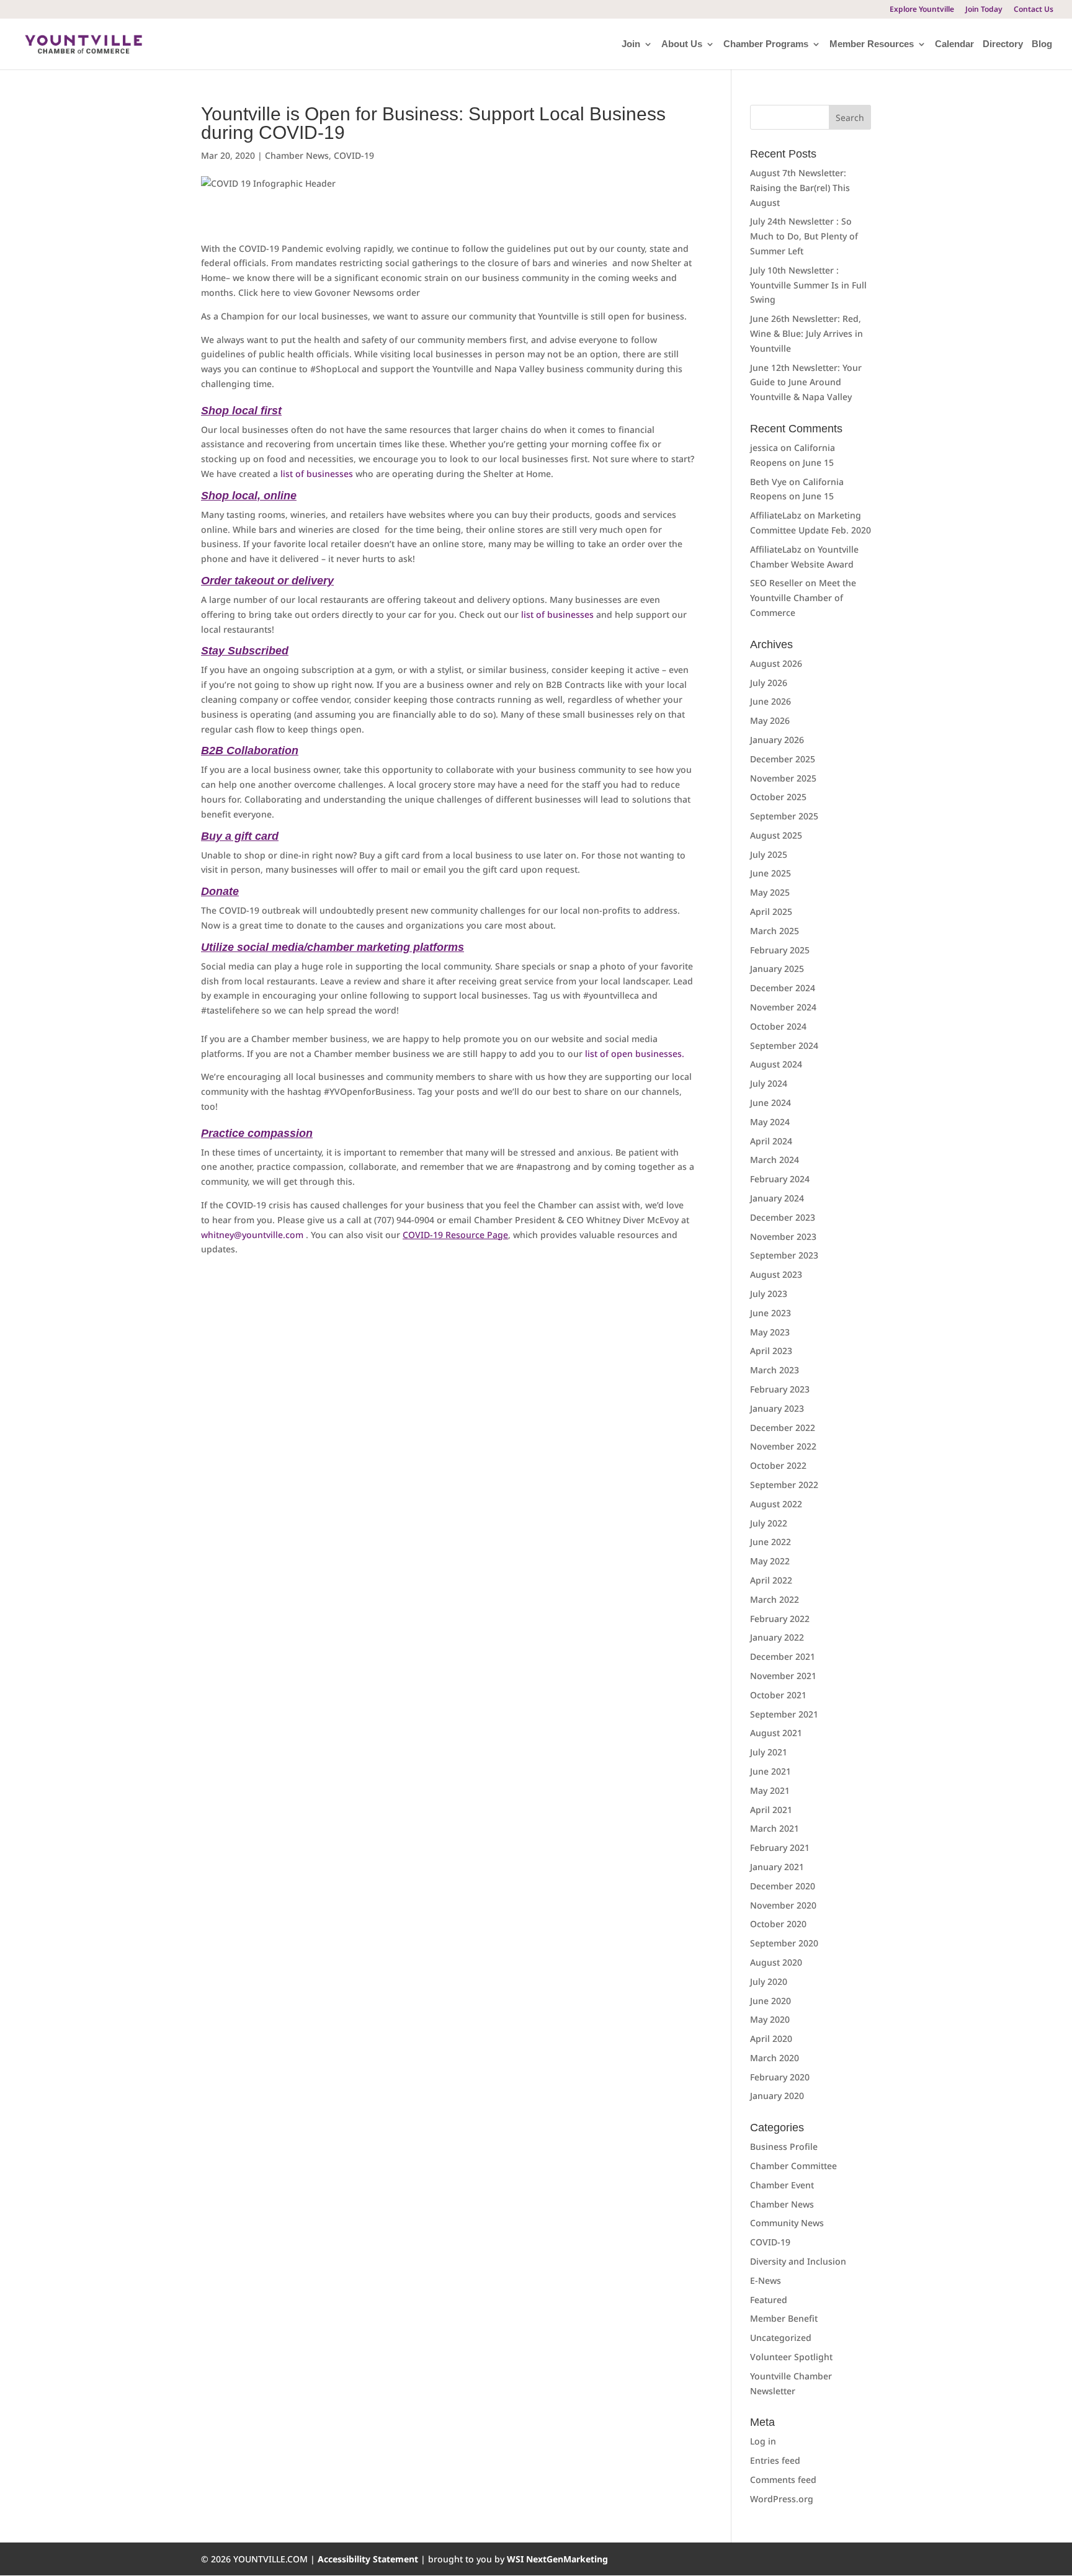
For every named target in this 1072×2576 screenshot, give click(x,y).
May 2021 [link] (770, 1790)
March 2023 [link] (775, 1370)
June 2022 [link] (770, 1542)
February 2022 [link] (780, 1619)
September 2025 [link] (784, 816)
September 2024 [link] (784, 1045)
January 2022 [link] (777, 1637)
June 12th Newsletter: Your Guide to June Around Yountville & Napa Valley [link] (806, 382)
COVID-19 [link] (354, 155)
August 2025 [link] (776, 835)
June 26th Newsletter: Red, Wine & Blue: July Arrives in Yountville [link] (806, 333)
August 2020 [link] (776, 1962)
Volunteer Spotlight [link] (791, 2357)
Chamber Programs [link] (766, 44)
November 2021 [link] (783, 1676)
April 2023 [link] (771, 1351)
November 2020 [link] (783, 1905)
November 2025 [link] (783, 778)
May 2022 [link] (770, 1561)
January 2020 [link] (777, 2096)
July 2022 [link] (769, 1523)
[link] (83, 43)
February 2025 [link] (780, 950)
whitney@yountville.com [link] (252, 1235)
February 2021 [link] (780, 1847)
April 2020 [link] (771, 2039)
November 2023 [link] (783, 1237)
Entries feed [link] (775, 2460)
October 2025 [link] (778, 797)
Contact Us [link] (1034, 10)
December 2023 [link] (783, 1217)
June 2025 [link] (770, 873)
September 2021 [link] (784, 1714)
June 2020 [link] (770, 2001)
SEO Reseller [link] (776, 583)
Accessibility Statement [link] (369, 2559)
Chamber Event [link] (782, 2185)
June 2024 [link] (770, 1103)
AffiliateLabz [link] (776, 515)
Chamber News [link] (297, 155)
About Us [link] (682, 44)
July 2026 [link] (769, 683)
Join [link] (631, 44)
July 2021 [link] (769, 1752)
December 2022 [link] (783, 1428)
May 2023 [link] (770, 1332)
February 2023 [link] (780, 1389)
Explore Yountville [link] (922, 10)
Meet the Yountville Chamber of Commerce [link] (803, 598)
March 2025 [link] (775, 931)
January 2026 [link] (777, 740)
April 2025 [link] (771, 911)
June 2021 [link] (770, 1771)
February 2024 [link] (780, 1179)
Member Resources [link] (872, 44)
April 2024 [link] (771, 1141)
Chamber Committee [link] (793, 2166)
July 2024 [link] (769, 1083)
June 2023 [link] (770, 1313)
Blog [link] (1042, 44)
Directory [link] (1003, 44)
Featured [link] (769, 2300)
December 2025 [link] (783, 759)
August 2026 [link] (776, 663)
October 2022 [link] (778, 1465)
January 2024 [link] (777, 1198)
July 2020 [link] (769, 1981)
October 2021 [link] (778, 1695)
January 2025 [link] (777, 969)
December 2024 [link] (783, 988)
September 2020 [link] (784, 1943)
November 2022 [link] (783, 1446)
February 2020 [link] (780, 2077)
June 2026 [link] (770, 701)
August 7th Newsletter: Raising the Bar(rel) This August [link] (800, 188)
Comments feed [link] (783, 2480)
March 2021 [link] (775, 1828)
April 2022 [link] (771, 1580)
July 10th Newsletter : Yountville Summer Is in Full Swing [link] (808, 285)
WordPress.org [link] (782, 2499)
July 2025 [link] (769, 854)
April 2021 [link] (771, 1810)
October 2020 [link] (778, 1924)
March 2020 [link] (775, 2058)
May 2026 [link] (770, 720)
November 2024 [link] (783, 1007)
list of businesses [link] (317, 474)
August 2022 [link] (776, 1504)
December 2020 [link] (783, 1886)
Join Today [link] (984, 10)
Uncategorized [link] (781, 2338)
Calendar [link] (954, 44)
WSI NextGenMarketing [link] (557, 2559)
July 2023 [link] (769, 1294)
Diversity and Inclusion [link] (798, 2261)
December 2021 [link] (783, 1656)
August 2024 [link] (776, 1064)
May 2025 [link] (770, 892)
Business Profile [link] (784, 2146)
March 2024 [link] (775, 1160)
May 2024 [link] (770, 1122)
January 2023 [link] (777, 1408)
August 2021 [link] (776, 1733)
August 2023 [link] (776, 1274)
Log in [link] (763, 2441)
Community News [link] (787, 2223)
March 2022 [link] (775, 1599)
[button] (850, 117)
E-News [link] (766, 2280)
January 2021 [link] (777, 1867)
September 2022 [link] (784, 1485)
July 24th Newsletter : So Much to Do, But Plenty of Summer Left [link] (804, 236)
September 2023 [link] (784, 1255)
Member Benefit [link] (784, 2318)
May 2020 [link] (770, 2019)
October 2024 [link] (778, 1026)
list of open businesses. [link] (633, 1054)
